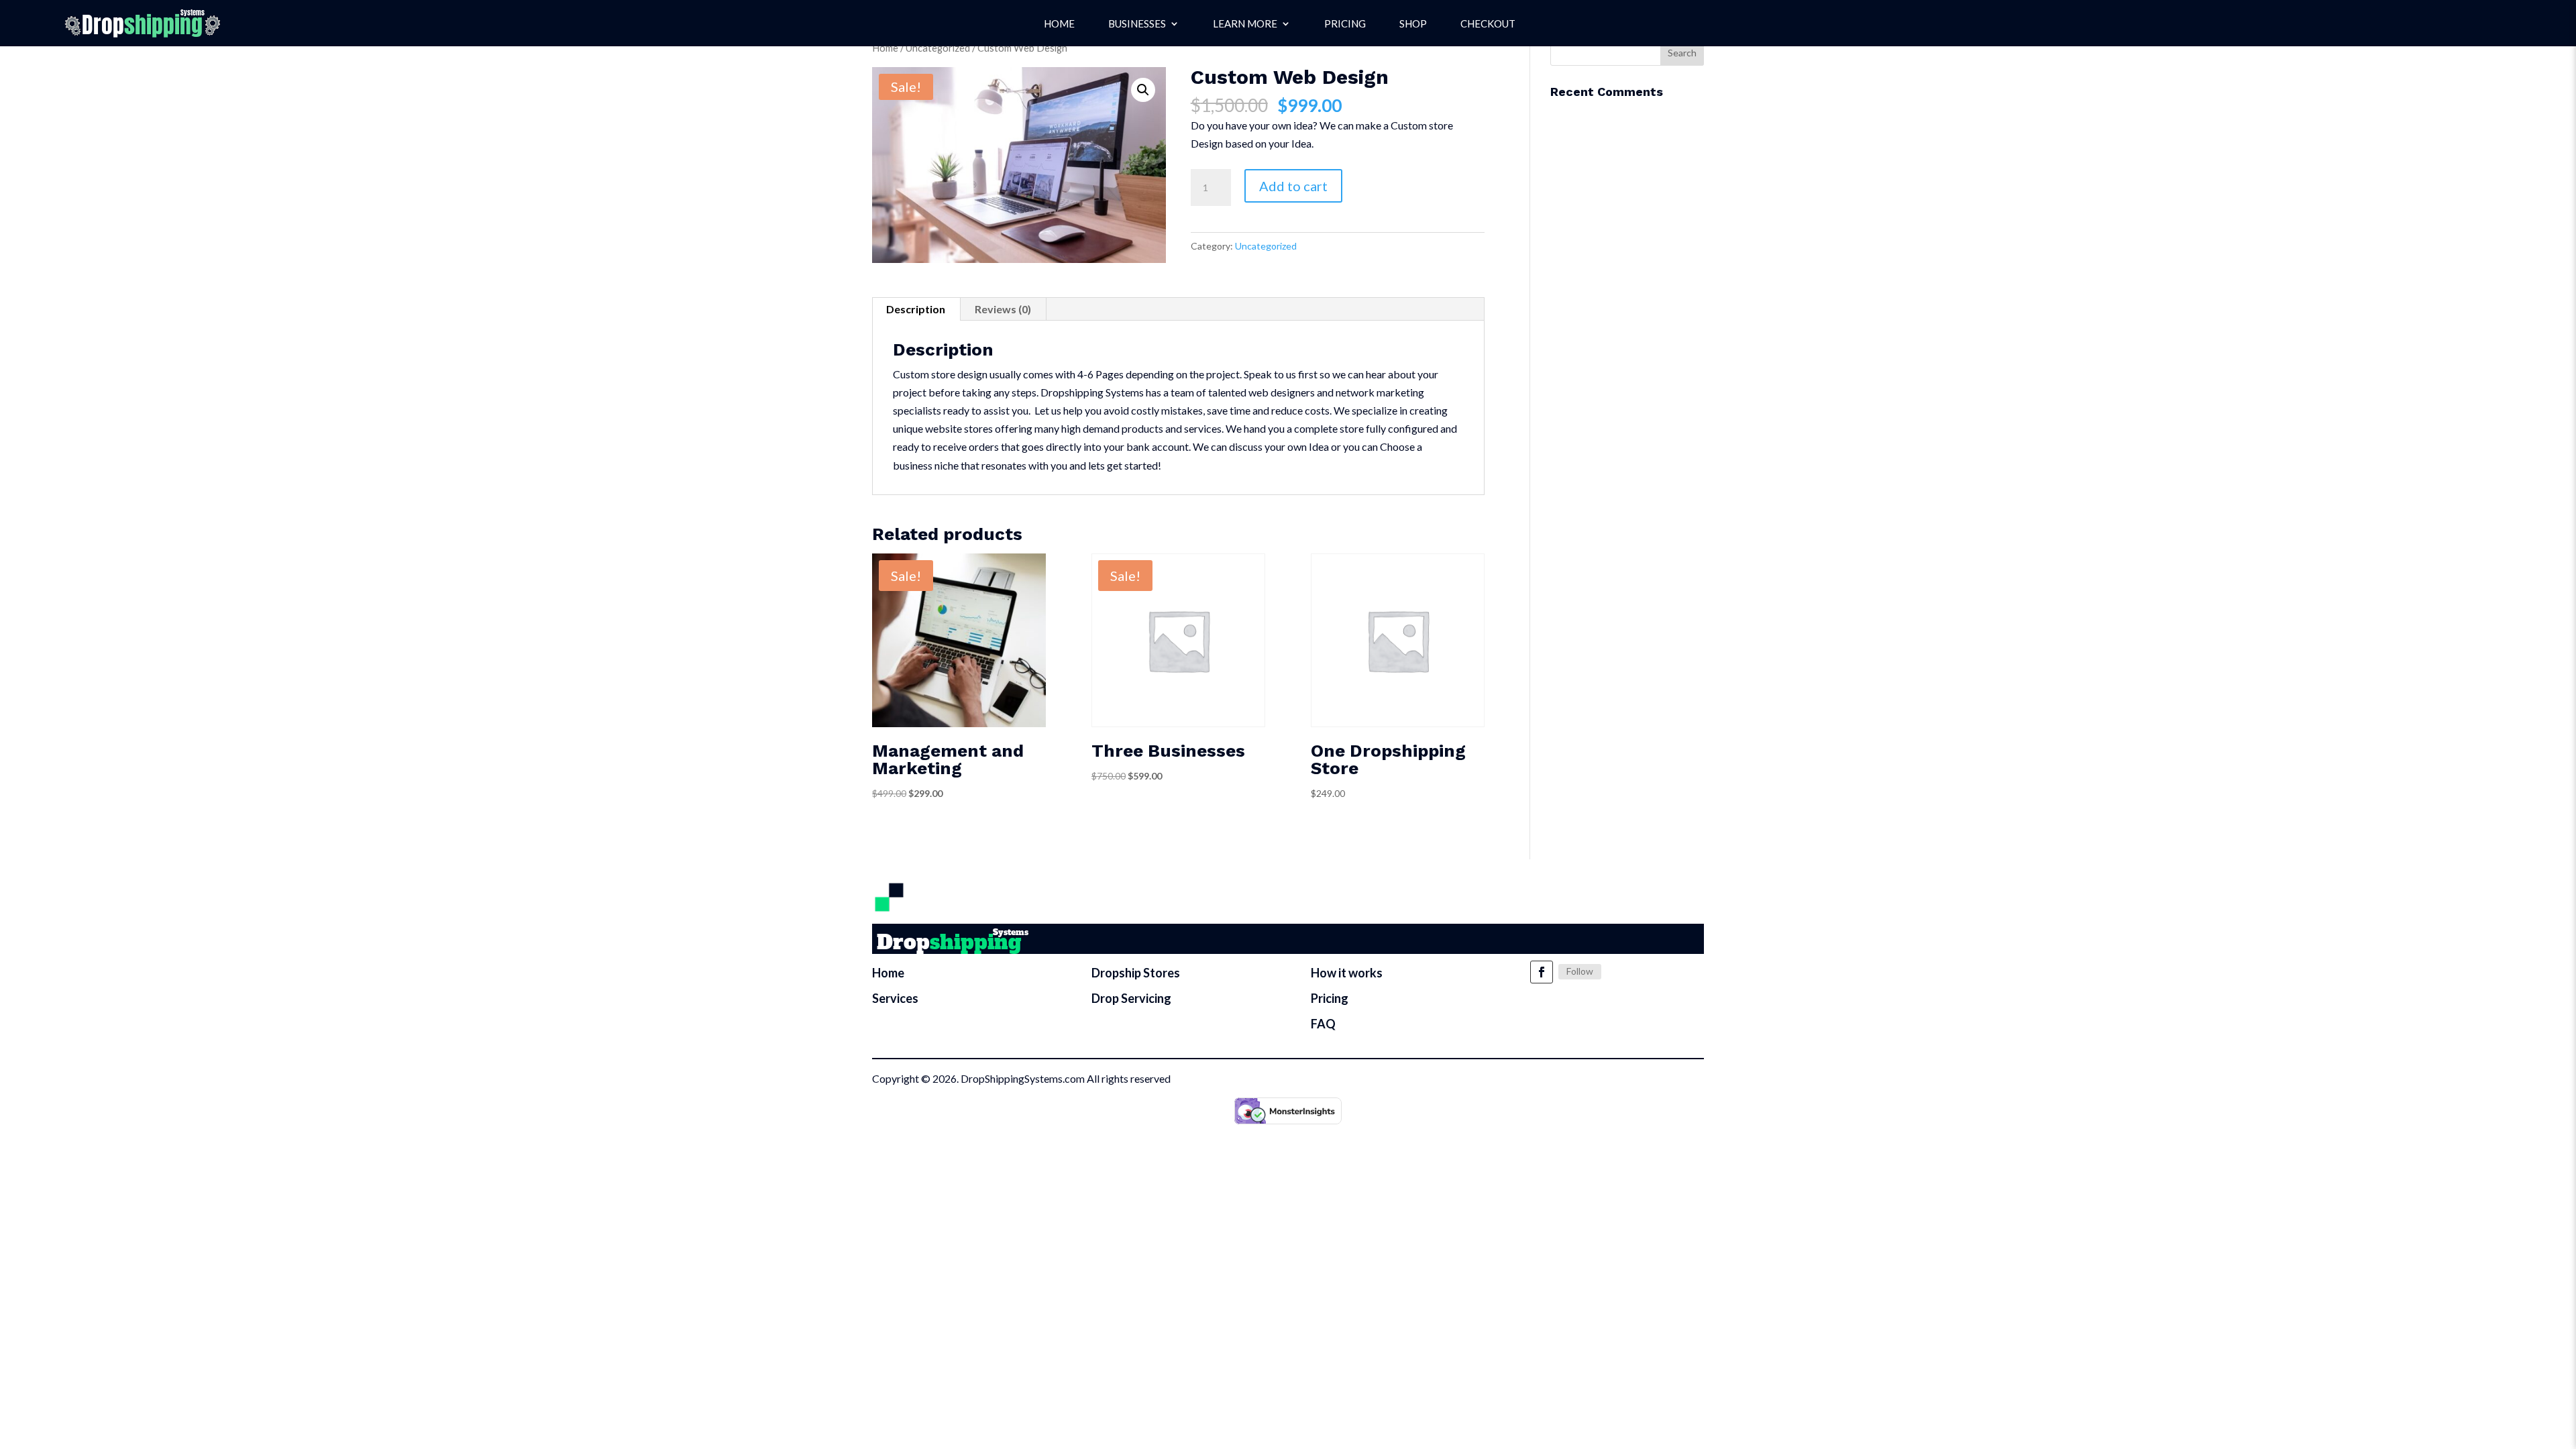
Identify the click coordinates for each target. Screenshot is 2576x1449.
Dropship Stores (1136, 973)
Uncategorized (938, 48)
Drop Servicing (1131, 998)
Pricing (1345, 24)
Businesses (1137, 24)
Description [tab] (916, 309)
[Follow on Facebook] (1542, 972)
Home (1059, 24)
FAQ (1323, 1024)
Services (895, 998)
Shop (1413, 24)
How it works (1347, 973)
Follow (1580, 971)
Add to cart (1293, 186)
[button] (1143, 90)
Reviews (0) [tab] (1003, 309)
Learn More (1245, 24)
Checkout (1488, 24)
